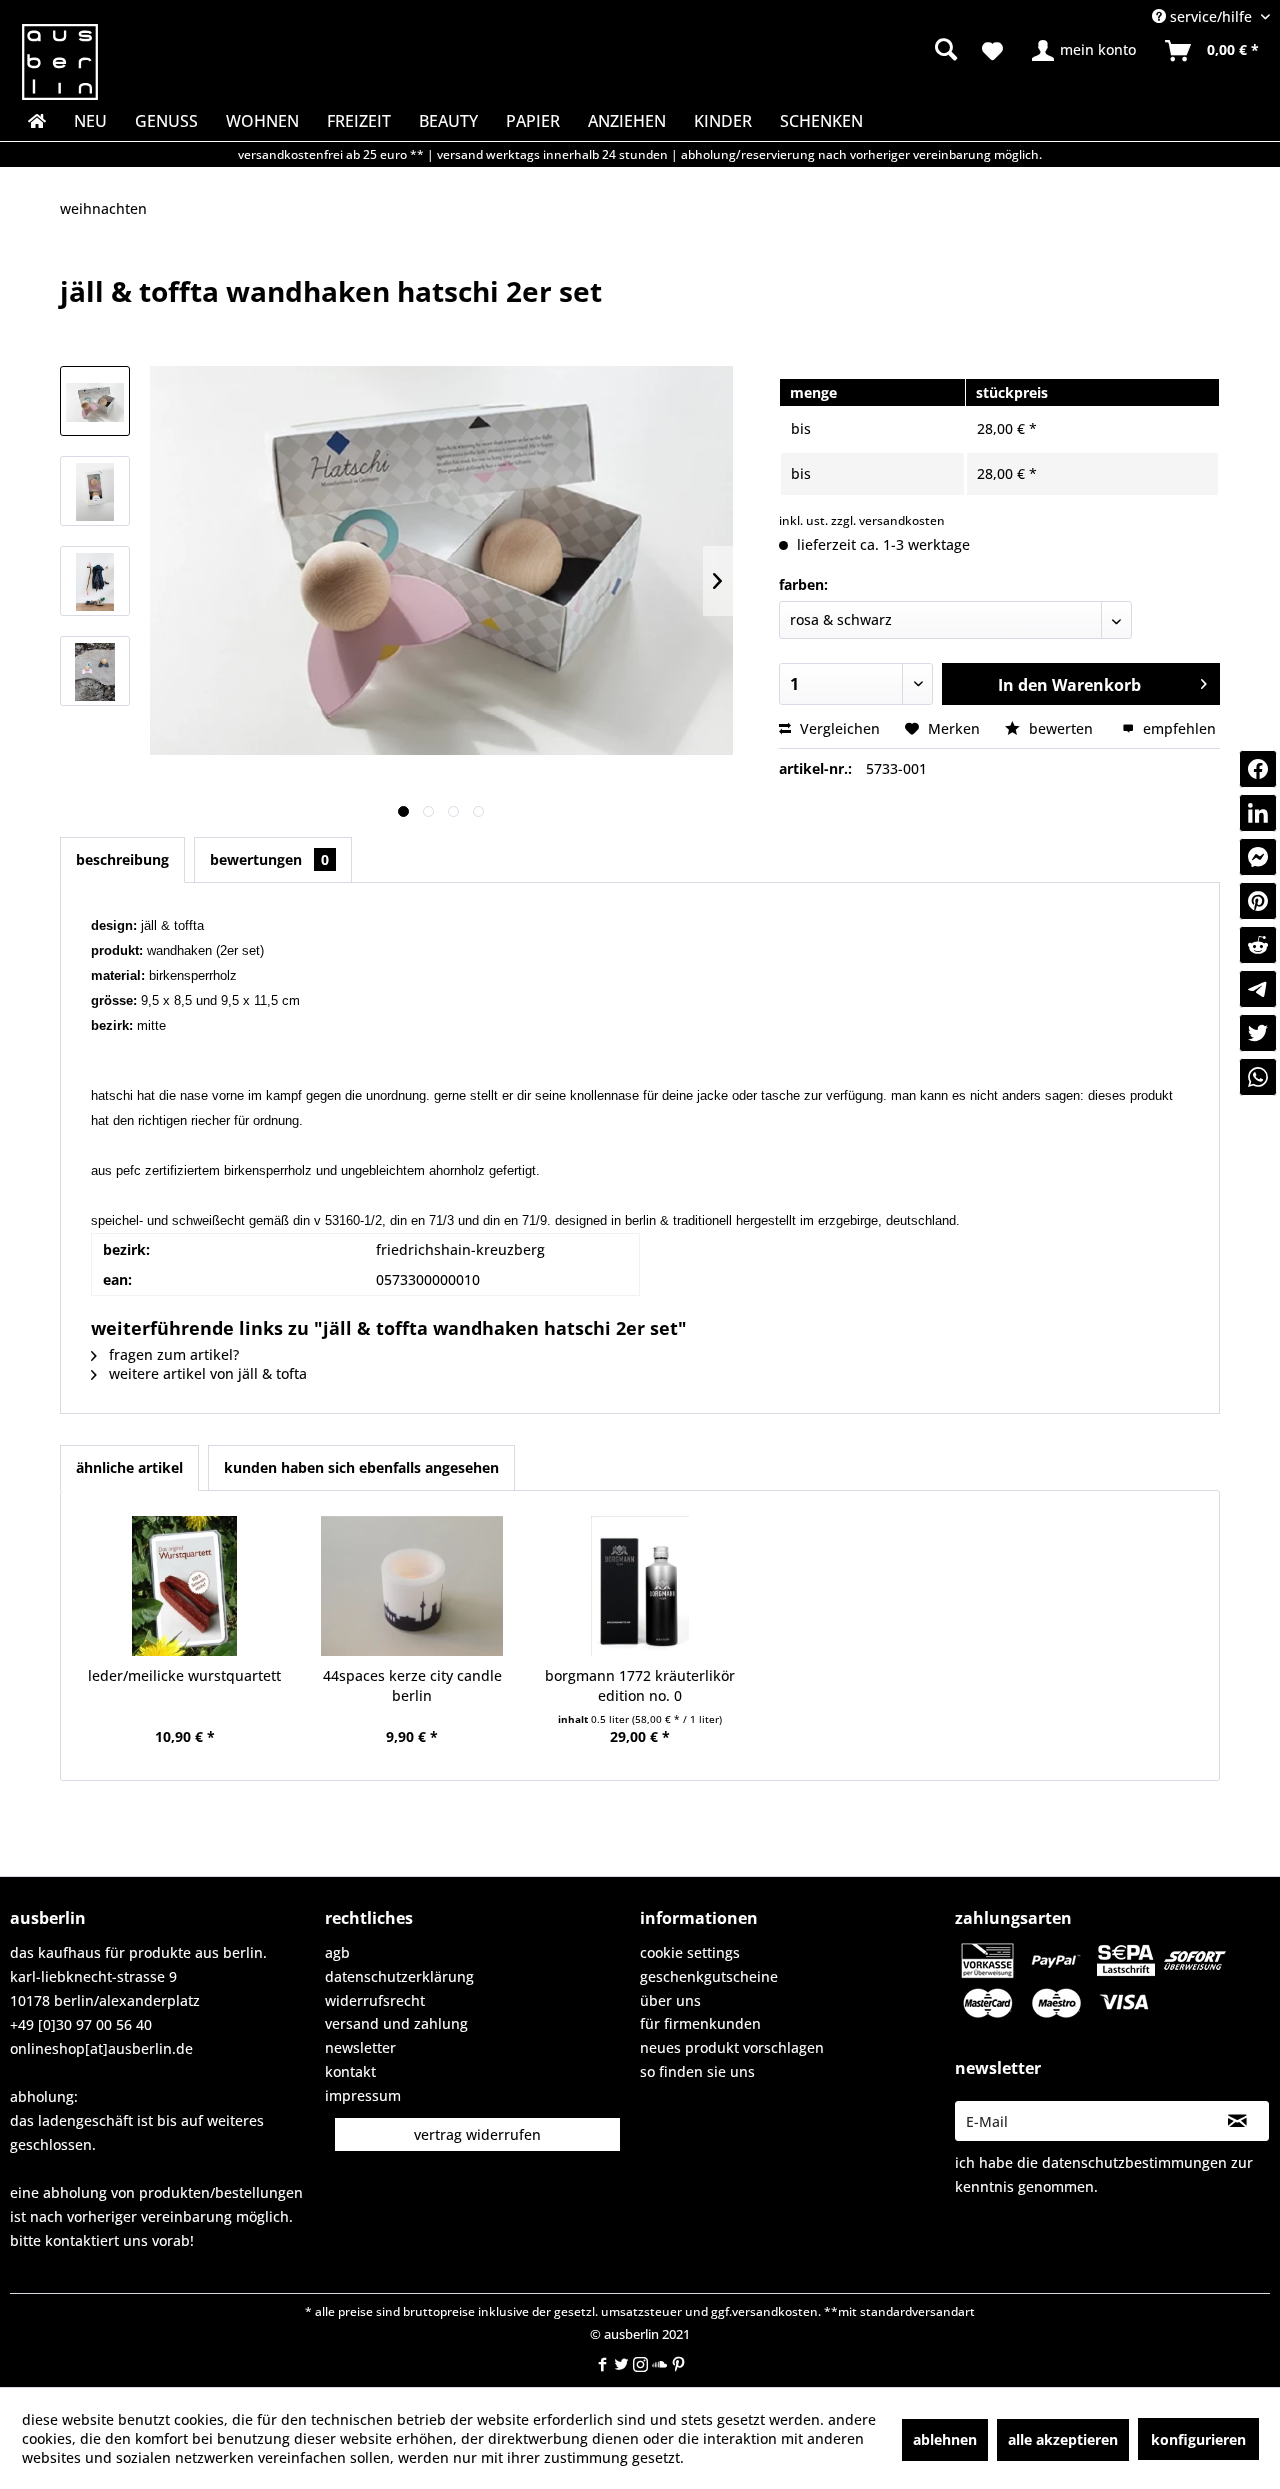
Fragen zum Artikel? (172, 1354)
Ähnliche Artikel (129, 1467)
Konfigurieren (1198, 2439)
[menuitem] (790, 50)
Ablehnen (945, 2439)
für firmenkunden (700, 2023)
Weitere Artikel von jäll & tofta (206, 1373)
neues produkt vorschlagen (732, 2047)
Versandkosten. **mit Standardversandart (853, 2311)
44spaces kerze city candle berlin (412, 1685)
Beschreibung (122, 859)
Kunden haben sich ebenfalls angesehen (361, 1467)
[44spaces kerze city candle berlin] (413, 1586)
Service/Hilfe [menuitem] (1211, 16)
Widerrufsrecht (375, 2000)
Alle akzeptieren (1063, 2439)
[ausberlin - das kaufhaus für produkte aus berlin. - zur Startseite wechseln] (60, 62)
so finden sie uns (697, 2071)
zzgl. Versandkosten (888, 520)
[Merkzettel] (992, 51)
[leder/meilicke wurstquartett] (185, 1586)
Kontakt (350, 2071)
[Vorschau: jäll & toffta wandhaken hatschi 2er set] (95, 401)
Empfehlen (1177, 728)
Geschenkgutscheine (709, 1976)
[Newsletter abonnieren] (1237, 2121)
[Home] (35, 121)
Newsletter (360, 2047)
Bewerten (1061, 728)
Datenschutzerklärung (399, 1976)
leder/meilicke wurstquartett (184, 1675)
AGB (337, 1952)
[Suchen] (946, 49)
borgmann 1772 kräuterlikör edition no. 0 (640, 1685)
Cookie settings (690, 1952)
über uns (670, 2000)
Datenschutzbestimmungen (1134, 2162)
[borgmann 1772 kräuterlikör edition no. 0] (640, 1586)
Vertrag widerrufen (477, 2134)
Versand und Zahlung (396, 2023)
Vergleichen (838, 728)
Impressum (363, 2095)
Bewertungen (269, 859)
